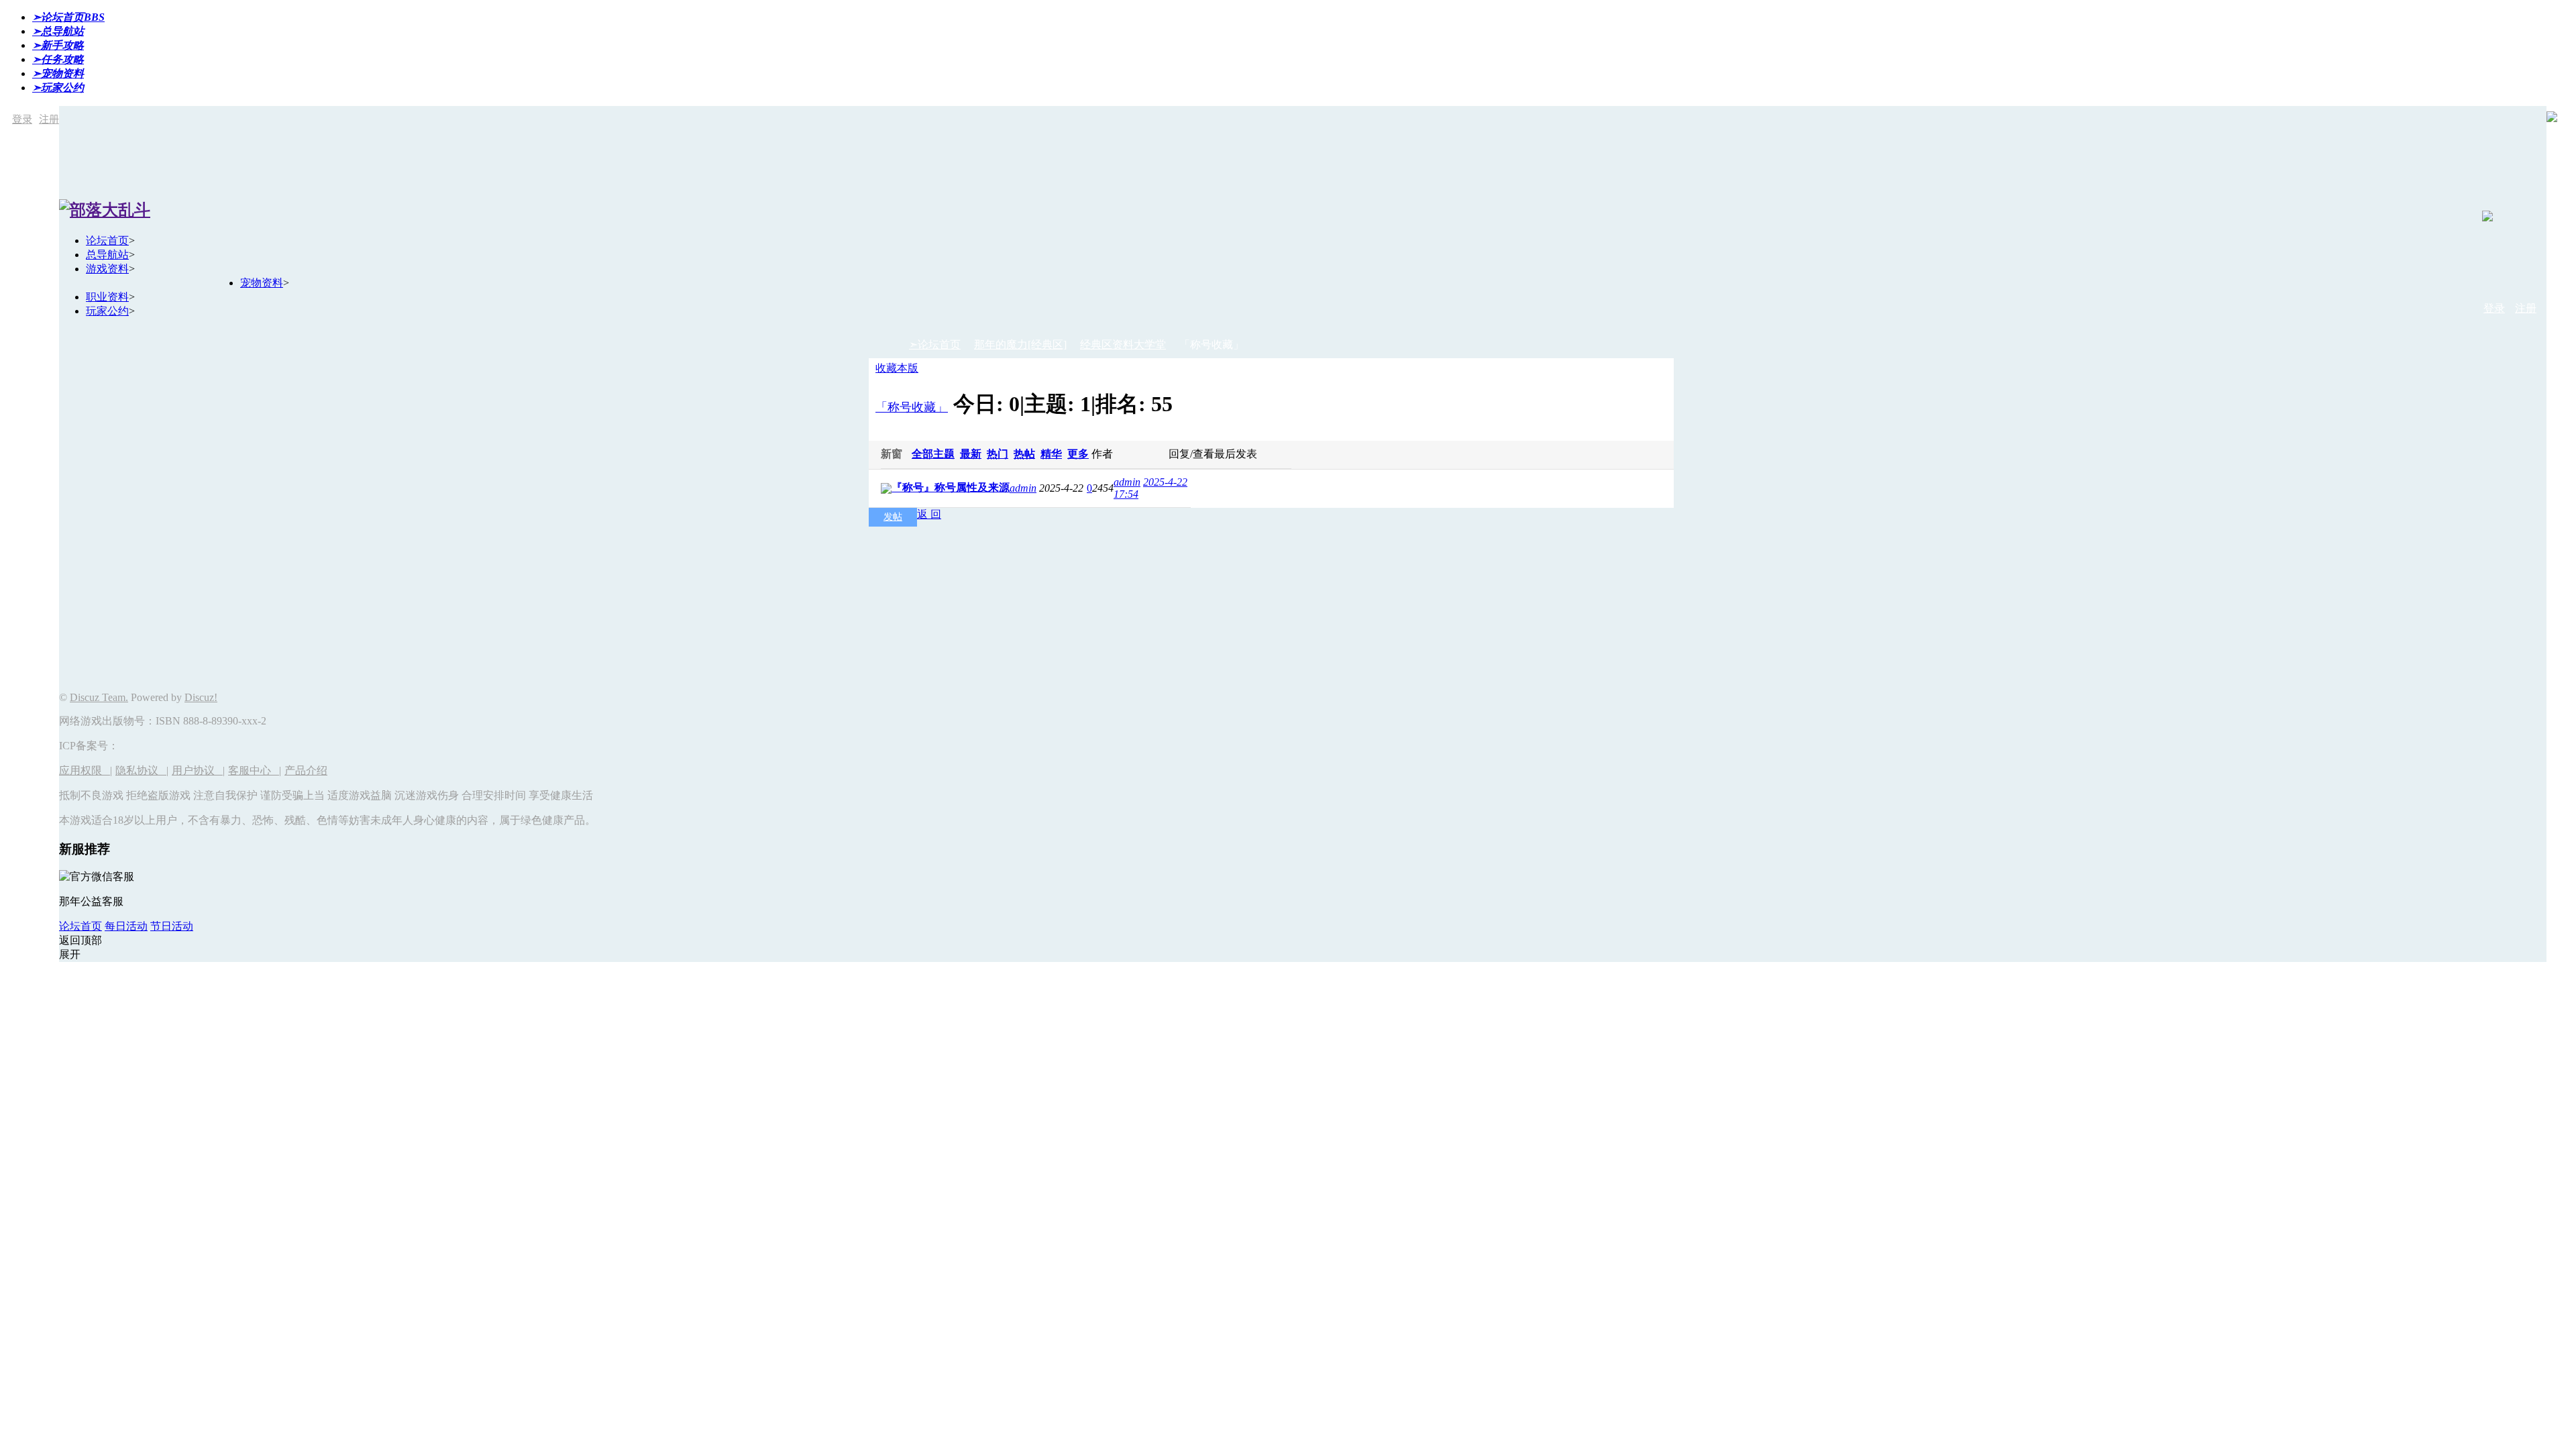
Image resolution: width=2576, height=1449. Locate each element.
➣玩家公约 (58, 88)
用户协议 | (198, 770)
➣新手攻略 (58, 45)
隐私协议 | (142, 770)
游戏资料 (107, 269)
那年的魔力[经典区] (1020, 344)
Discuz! (201, 697)
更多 (1078, 454)
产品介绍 (306, 770)
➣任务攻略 (58, 59)
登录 (22, 119)
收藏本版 (897, 368)
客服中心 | (255, 770)
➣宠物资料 (58, 73)
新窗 (892, 454)
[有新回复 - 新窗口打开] (886, 490)
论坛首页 (107, 240)
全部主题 (933, 454)
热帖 (1024, 454)
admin (1023, 488)
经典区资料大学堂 (1123, 344)
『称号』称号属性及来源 (951, 487)
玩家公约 (107, 311)
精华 (1051, 454)
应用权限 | (86, 770)
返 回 (929, 514)
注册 (49, 119)
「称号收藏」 (912, 407)
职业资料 (107, 297)
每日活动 (126, 926)
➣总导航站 (58, 31)
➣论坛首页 (68, 17)
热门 (998, 454)
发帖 (893, 517)
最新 (971, 454)
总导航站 (107, 255)
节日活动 (172, 926)
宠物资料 (262, 283)
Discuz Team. (99, 697)
